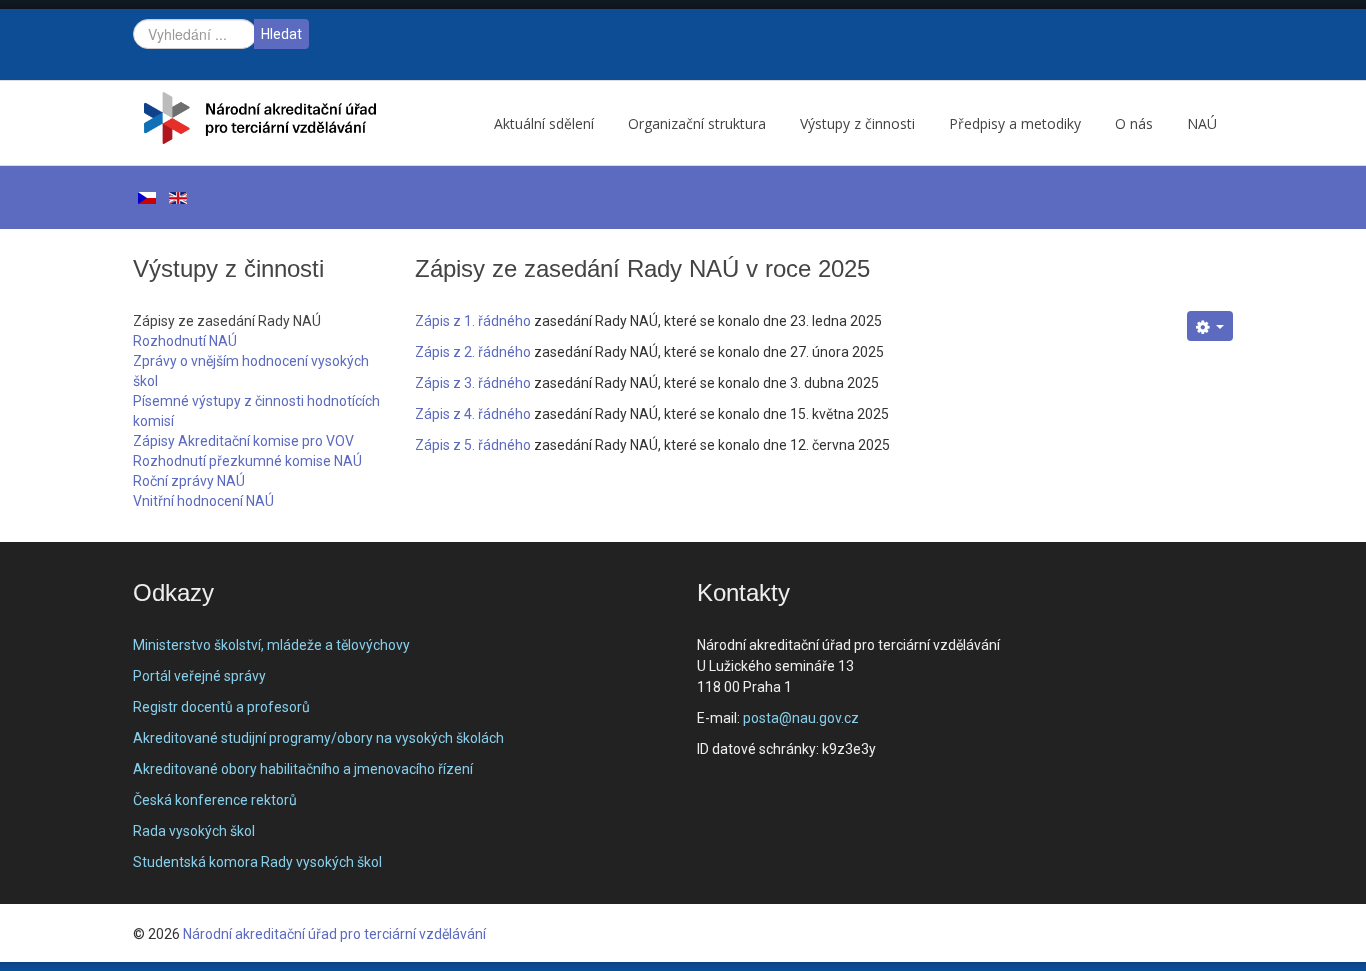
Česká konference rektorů (215, 800)
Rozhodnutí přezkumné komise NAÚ (247, 461)
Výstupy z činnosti (857, 123)
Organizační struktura (697, 123)
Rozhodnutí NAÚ (185, 341)
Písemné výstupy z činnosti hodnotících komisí (256, 411)
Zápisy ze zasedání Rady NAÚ (227, 321)
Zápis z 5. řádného (473, 445)
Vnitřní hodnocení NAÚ (203, 501)
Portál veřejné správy (199, 676)
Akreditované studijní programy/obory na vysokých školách (318, 738)
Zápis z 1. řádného (473, 321)
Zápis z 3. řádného (473, 383)
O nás (1134, 123)
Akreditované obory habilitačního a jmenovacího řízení (303, 769)
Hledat (281, 34)
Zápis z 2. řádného (473, 352)
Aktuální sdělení (544, 123)
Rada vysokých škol (194, 831)
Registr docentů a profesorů (221, 707)
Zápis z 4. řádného (473, 414)
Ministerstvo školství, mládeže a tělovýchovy (271, 645)
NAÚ (1202, 123)
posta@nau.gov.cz (801, 718)
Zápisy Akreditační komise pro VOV (243, 441)
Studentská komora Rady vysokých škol (257, 862)
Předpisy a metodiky (1015, 123)
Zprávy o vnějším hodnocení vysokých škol (251, 371)
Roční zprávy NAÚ (189, 481)
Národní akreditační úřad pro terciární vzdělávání (334, 934)
